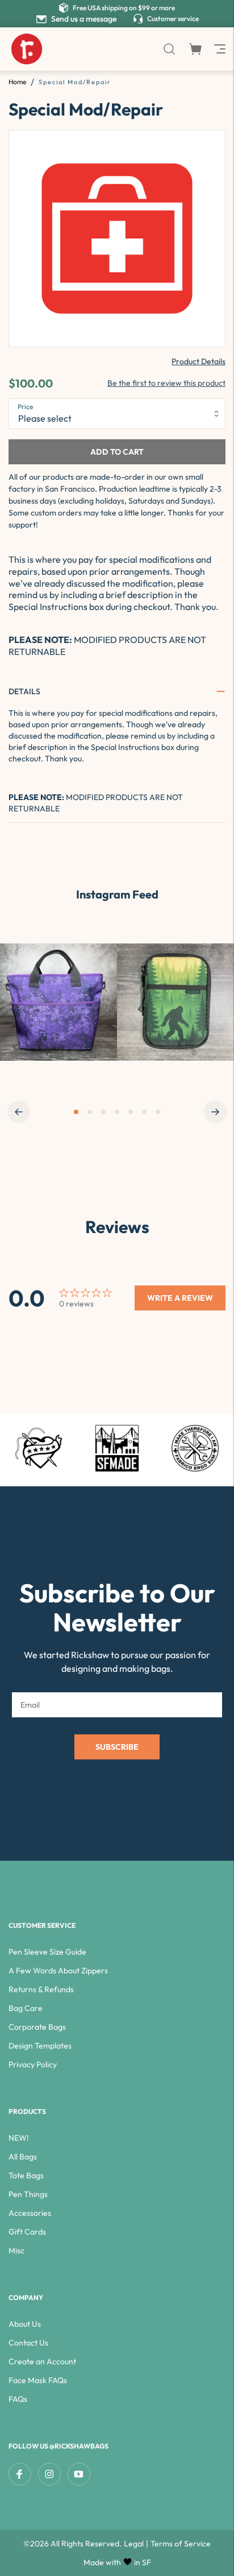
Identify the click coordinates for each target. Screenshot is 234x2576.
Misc (16, 2251)
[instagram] (49, 2474)
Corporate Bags (37, 2027)
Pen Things (28, 2194)
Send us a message (84, 19)
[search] (169, 49)
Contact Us (28, 2343)
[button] (117, 691)
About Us (25, 2324)
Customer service (173, 18)
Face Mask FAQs (38, 2380)
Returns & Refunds (41, 1989)
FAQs (18, 2399)
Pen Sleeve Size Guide (47, 1952)
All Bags (23, 2157)
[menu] (219, 49)
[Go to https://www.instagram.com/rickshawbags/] (58, 1002)
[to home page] (27, 49)
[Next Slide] (215, 1112)
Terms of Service (181, 2544)
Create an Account (42, 2361)
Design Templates (40, 2046)
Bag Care (26, 2008)
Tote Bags (26, 2175)
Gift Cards (27, 2232)
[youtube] (79, 2474)
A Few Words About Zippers (58, 1971)
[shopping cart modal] (195, 49)
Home (17, 82)
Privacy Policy (33, 2064)
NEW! (19, 2138)
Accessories (30, 2213)
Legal (134, 2544)
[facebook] (20, 2474)
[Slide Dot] (76, 1112)
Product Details (199, 361)
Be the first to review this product (166, 383)
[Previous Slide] (19, 1112)
